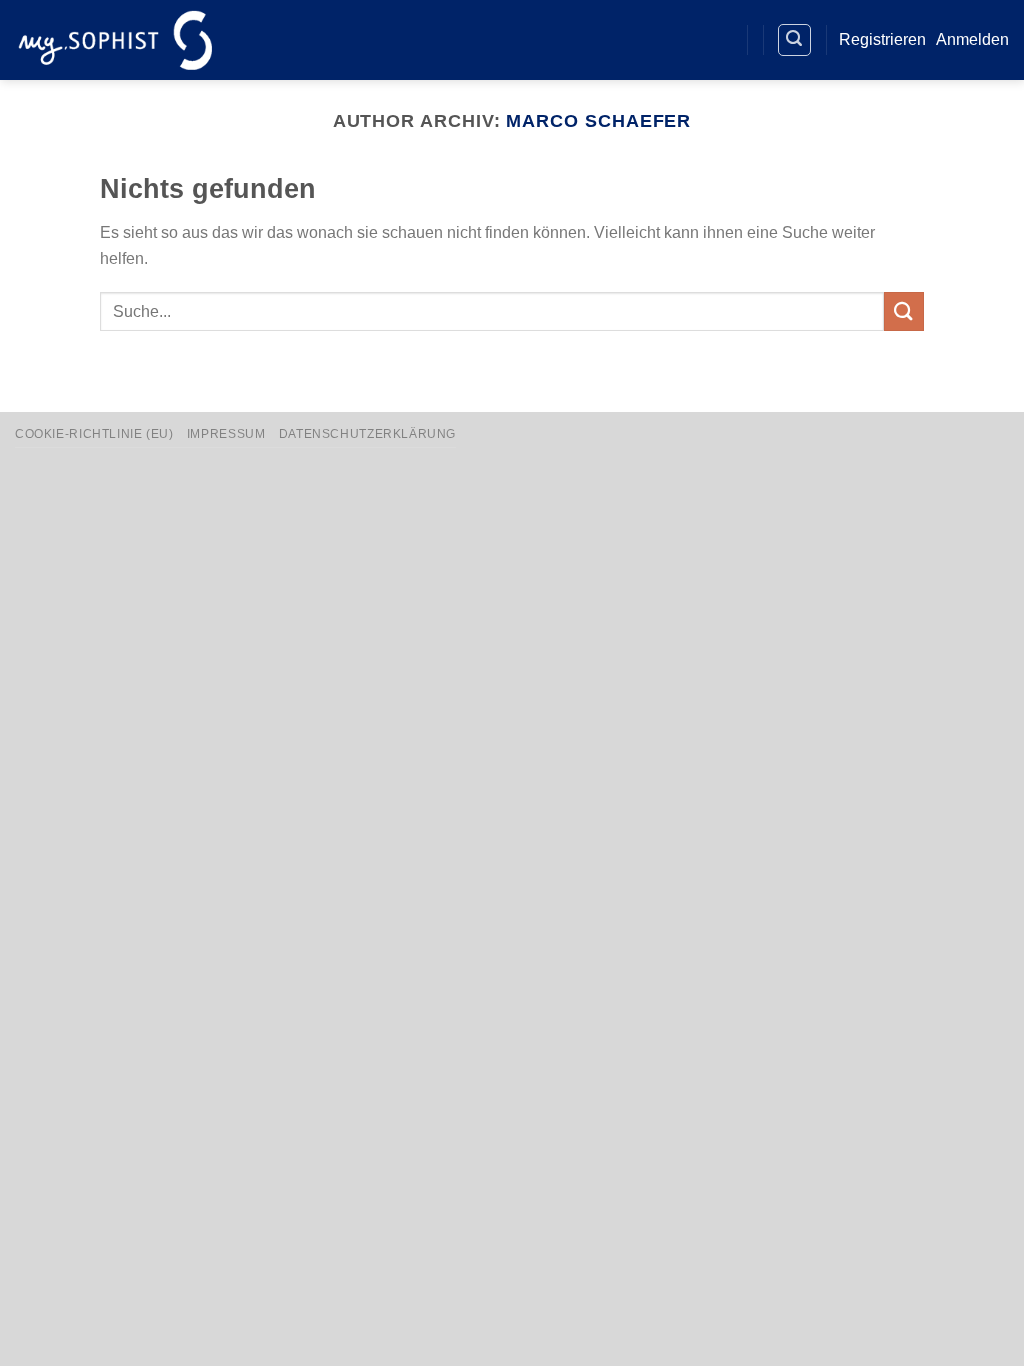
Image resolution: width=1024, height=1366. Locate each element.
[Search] (795, 40)
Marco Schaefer (598, 120)
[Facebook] (643, 40)
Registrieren (882, 39)
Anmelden (972, 39)
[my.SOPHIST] (115, 39)
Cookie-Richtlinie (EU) (94, 434)
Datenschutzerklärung (367, 434)
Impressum (226, 434)
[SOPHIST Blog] (716, 40)
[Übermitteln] (904, 311)
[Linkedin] (680, 40)
